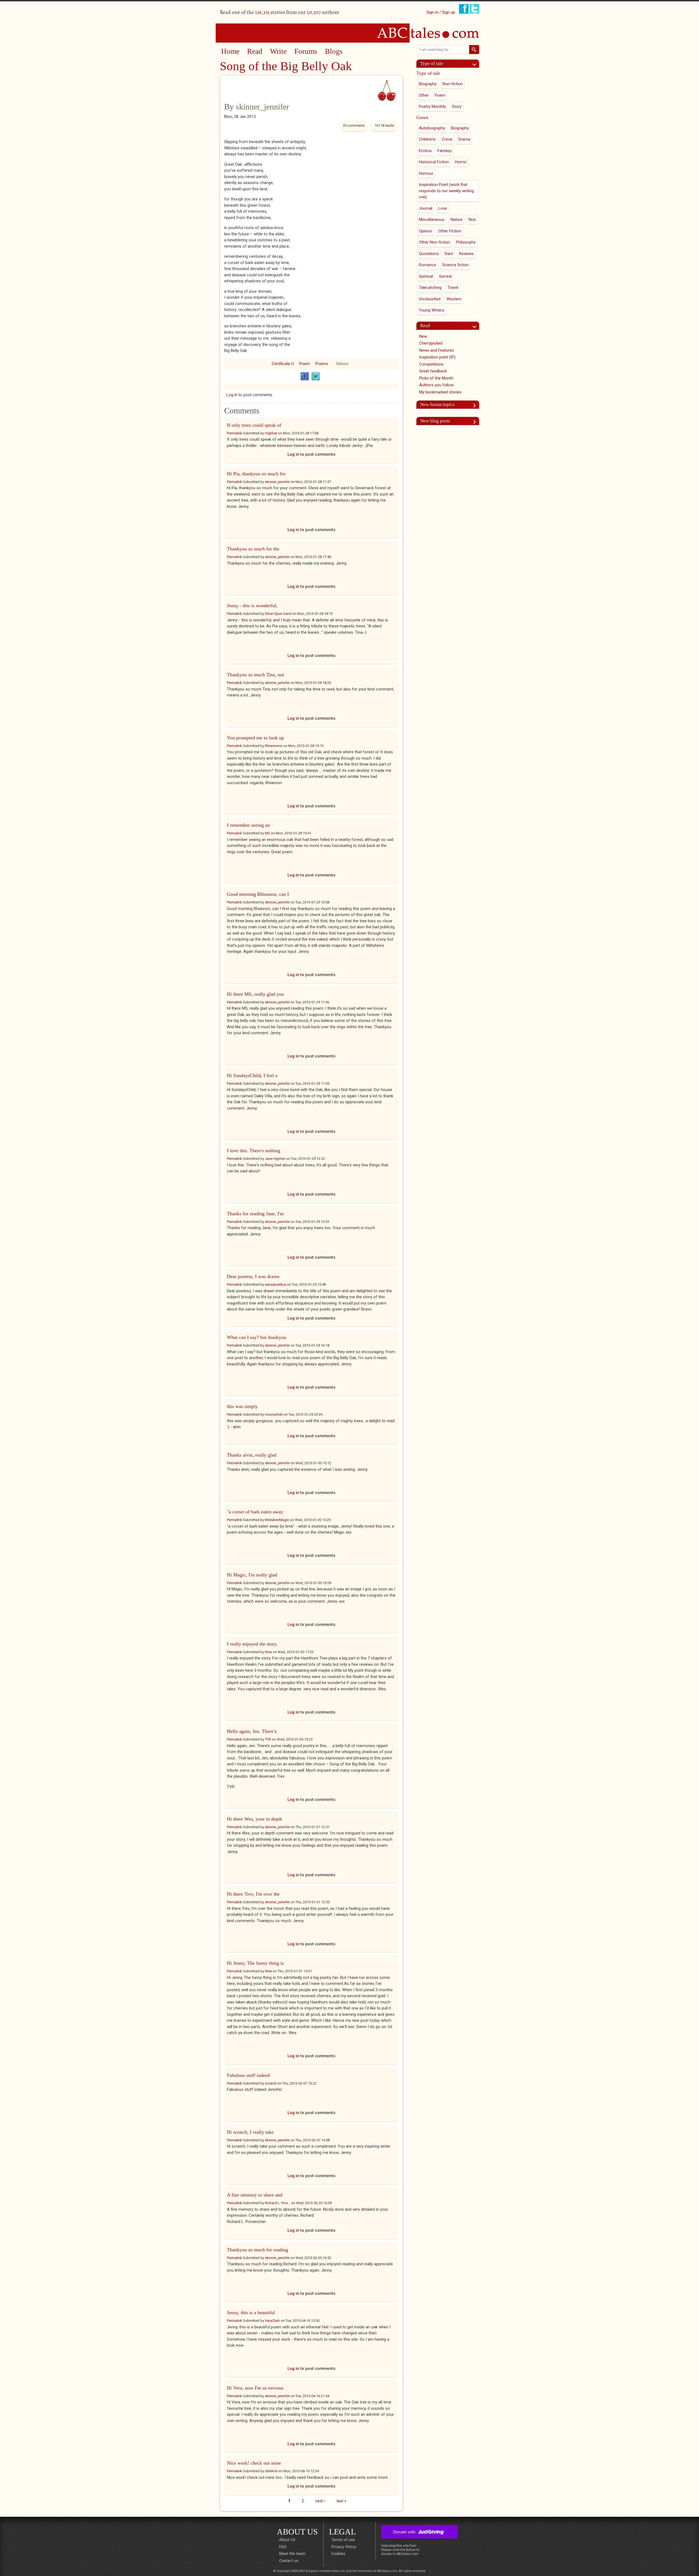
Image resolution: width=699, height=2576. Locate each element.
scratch (271, 2083)
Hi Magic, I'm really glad (252, 1575)
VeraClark (272, 2321)
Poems (322, 364)
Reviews (466, 254)
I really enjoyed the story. (252, 1644)
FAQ (283, 2547)
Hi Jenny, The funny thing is (255, 1963)
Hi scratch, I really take (250, 2132)
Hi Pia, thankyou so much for (256, 474)
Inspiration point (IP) (437, 357)
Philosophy (466, 242)
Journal (426, 208)
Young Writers (432, 310)
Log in (232, 395)
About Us (287, 2540)
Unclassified (430, 299)
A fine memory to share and (255, 2195)
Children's (427, 139)
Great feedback (433, 371)
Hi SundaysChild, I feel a (252, 1075)
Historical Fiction (434, 162)
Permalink (235, 433)
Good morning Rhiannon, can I (258, 894)
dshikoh (271, 2471)
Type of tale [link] (432, 63)
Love (443, 208)
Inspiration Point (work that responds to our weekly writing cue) (446, 191)
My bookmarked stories (440, 392)
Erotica (425, 151)
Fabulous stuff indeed (248, 2075)
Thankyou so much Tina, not (255, 675)
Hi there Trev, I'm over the (253, 1894)
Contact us (289, 2561)
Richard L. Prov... (278, 2203)
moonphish (274, 1414)
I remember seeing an (248, 825)
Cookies (338, 2554)
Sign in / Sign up (441, 12)
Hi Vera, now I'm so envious (255, 2388)
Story (457, 106)
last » (341, 2501)
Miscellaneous (432, 220)
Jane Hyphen (275, 1159)
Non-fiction (453, 84)
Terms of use (343, 2540)
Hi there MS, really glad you (255, 994)
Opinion (426, 231)
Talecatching (430, 287)
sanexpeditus (276, 1284)
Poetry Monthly (432, 106)
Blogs (334, 51)
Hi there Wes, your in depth (254, 1819)
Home (230, 51)
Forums (306, 51)
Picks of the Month (436, 378)
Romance (427, 265)
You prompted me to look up (255, 738)
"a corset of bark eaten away (255, 1512)
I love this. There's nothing (254, 1151)
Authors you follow (436, 385)
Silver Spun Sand (278, 614)
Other (424, 95)
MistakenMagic (277, 1520)
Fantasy (445, 151)
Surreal (445, 276)
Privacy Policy (344, 2547)
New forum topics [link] (437, 404)
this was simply (242, 1406)
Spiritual (426, 276)
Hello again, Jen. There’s (252, 1731)
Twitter (316, 377)
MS (267, 833)
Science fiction (455, 265)
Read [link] (425, 326)
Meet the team (292, 2554)
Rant (449, 254)
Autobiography (432, 128)
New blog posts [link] (435, 421)
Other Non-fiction (434, 242)
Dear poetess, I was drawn (253, 1276)
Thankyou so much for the (253, 549)
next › (320, 2501)
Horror (461, 162)
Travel (453, 287)
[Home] (349, 33)
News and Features (436, 350)
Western (454, 299)
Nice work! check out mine (254, 2463)
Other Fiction (450, 231)
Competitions (431, 364)
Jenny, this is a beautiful (251, 2313)
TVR (268, 1739)
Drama (464, 139)
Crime (447, 139)
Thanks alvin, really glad (252, 1455)
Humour (426, 173)
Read (255, 51)
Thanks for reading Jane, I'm (255, 1214)
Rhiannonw (274, 746)
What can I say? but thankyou (257, 1337)
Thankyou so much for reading (257, 2250)
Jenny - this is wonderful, (252, 606)
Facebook (305, 377)
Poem (305, 364)
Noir (472, 220)
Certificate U (283, 364)
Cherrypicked (431, 343)
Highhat (271, 433)
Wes (268, 1652)
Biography (428, 84)
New (423, 336)
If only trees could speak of (254, 425)
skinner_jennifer (263, 107)
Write (278, 51)
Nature (342, 364)
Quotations (429, 254)
